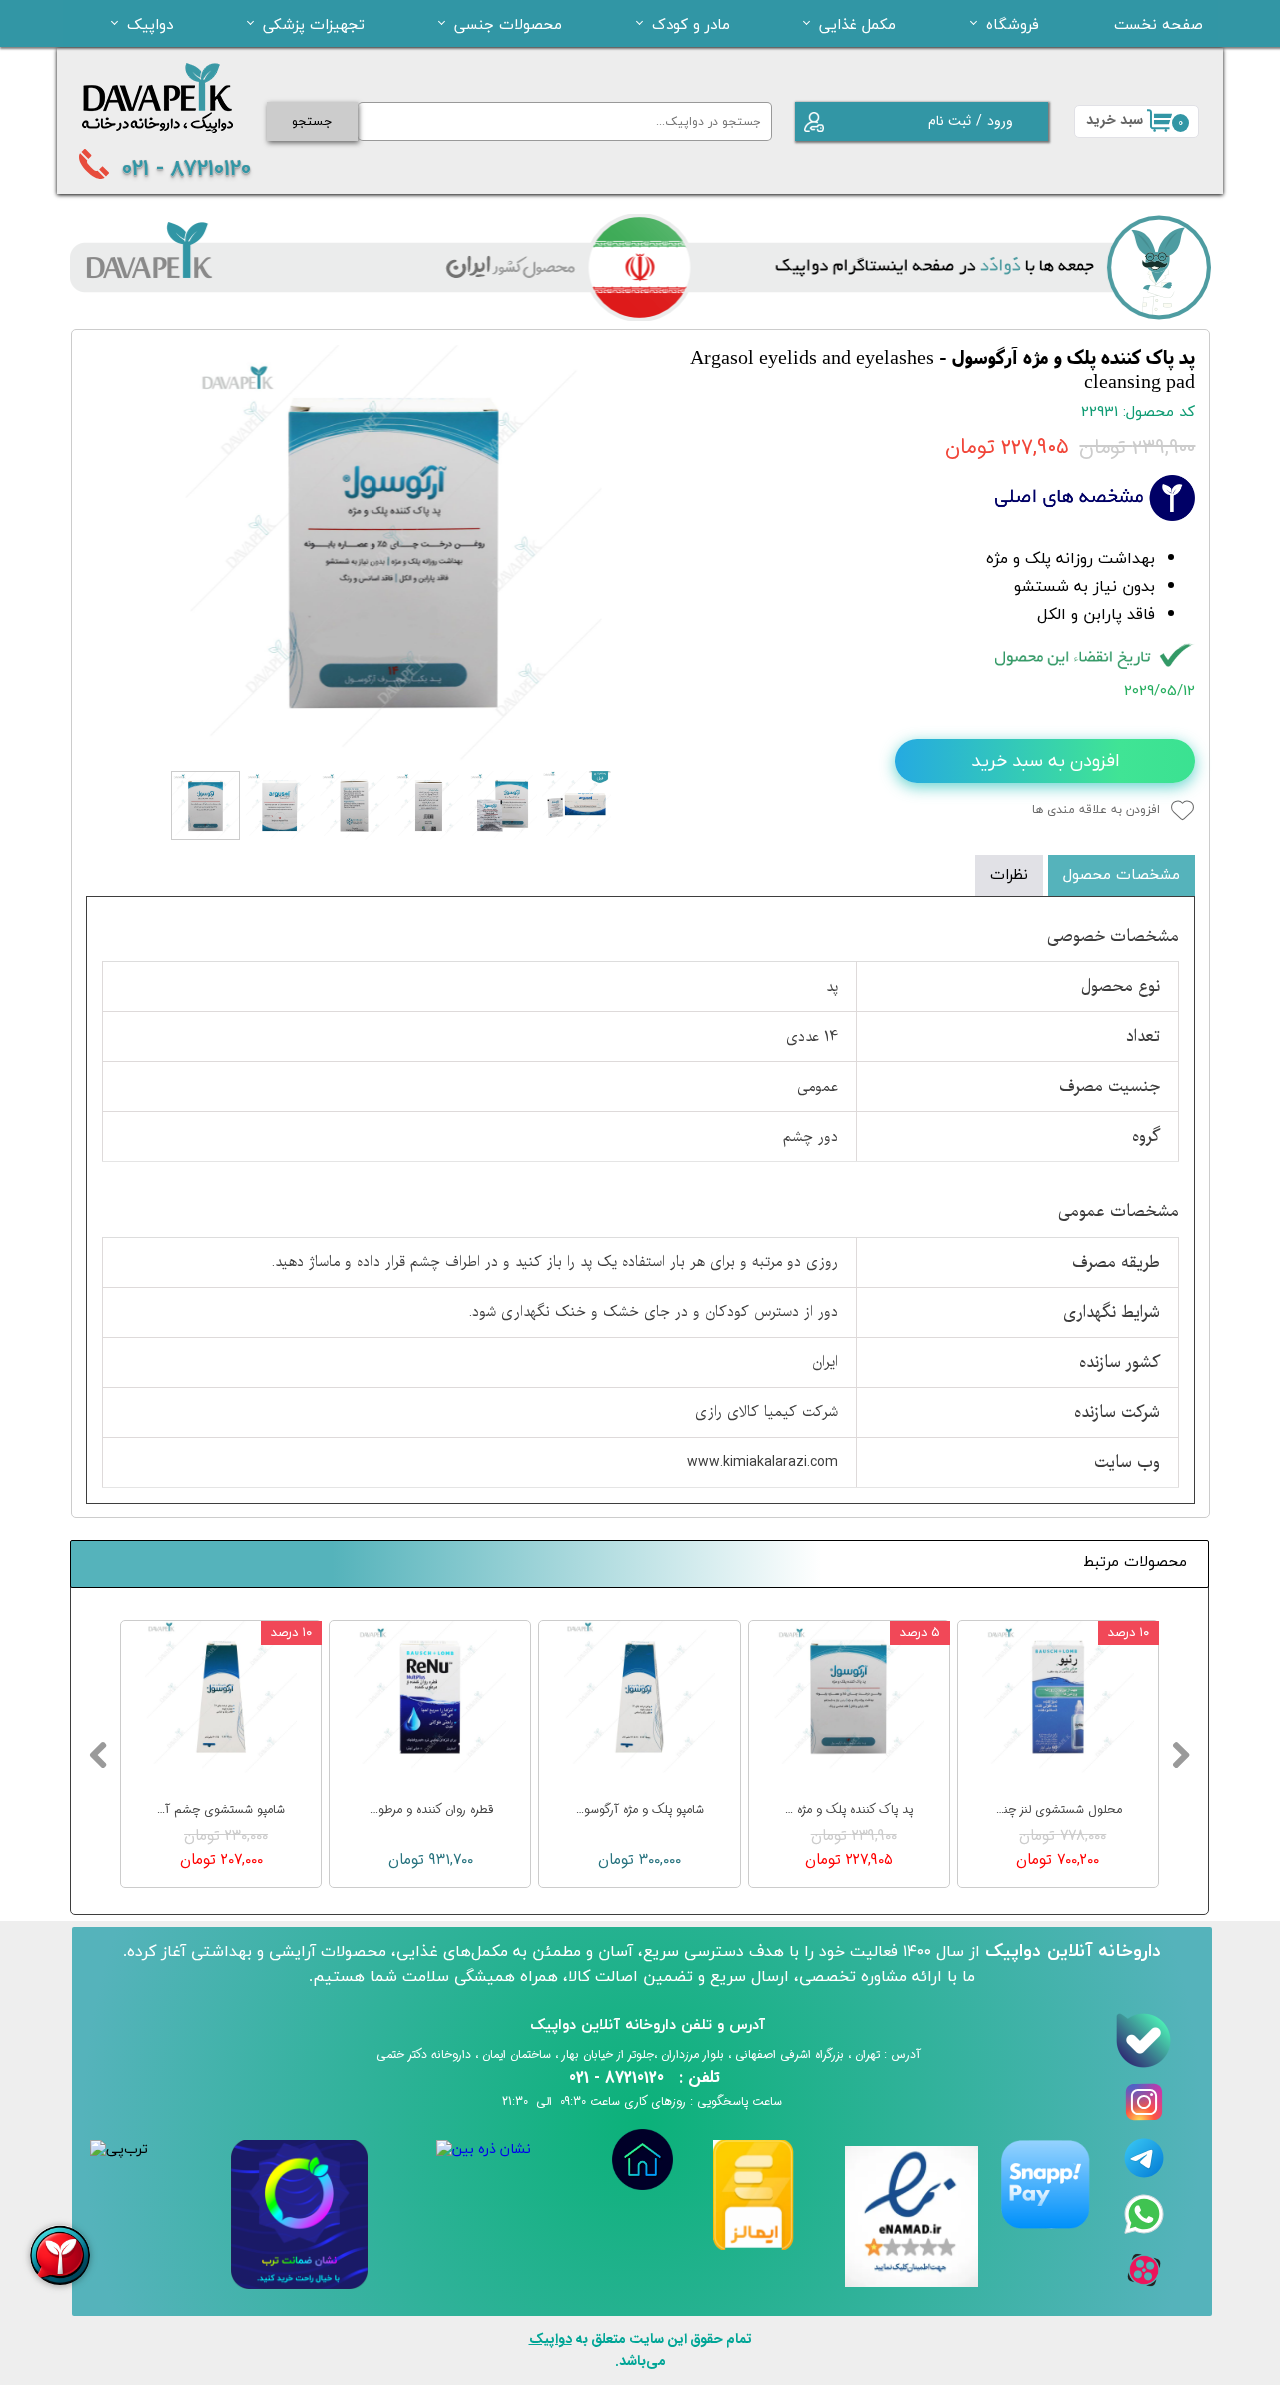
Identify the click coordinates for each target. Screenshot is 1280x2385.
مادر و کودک (691, 24)
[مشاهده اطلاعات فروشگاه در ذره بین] (483, 2149)
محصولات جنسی (508, 24)
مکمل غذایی (857, 24)
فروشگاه (1012, 24)
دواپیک (150, 24)
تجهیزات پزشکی (314, 24)
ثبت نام (949, 121)
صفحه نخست (1158, 24)
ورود (1000, 121)
